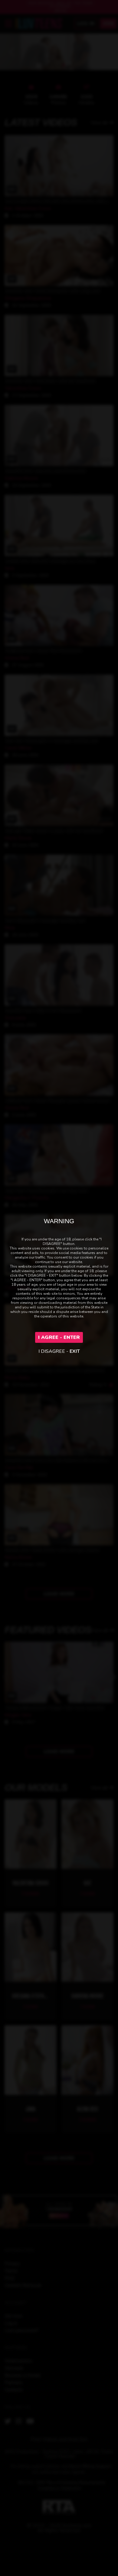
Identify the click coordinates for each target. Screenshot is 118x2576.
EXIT (75, 1351)
